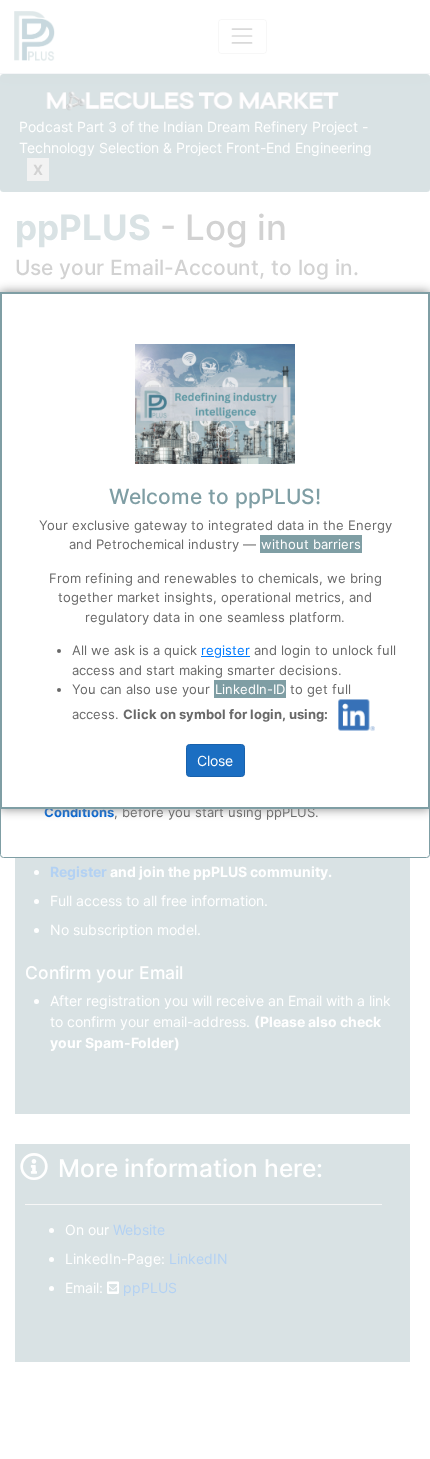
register (225, 650)
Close (215, 760)
